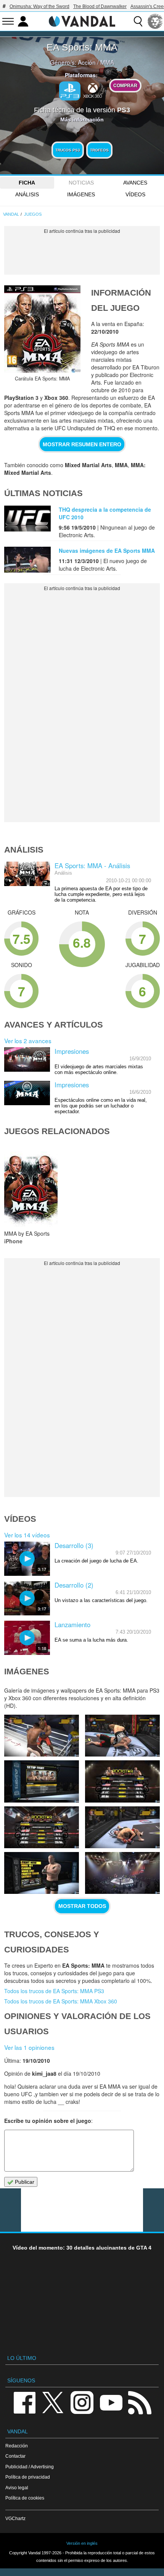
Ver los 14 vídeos (27, 1535)
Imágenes (81, 194)
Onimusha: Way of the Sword (39, 6)
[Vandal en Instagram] (82, 2402)
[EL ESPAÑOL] (155, 21)
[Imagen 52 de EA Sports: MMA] (122, 1781)
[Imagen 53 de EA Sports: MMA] (42, 1781)
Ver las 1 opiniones (29, 2047)
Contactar (15, 2456)
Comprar (125, 85)
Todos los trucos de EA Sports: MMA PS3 (54, 1991)
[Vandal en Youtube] (111, 2402)
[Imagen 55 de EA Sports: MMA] (42, 1736)
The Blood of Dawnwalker (100, 6)
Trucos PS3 (68, 150)
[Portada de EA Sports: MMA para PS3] (42, 329)
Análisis (27, 194)
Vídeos (135, 194)
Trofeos (99, 150)
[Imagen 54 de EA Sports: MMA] (122, 1736)
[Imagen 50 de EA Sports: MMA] (122, 1827)
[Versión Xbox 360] (93, 90)
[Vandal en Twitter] (53, 2402)
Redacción (17, 2446)
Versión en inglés (82, 2543)
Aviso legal (17, 2488)
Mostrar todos (82, 1906)
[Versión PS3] (70, 91)
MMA (107, 62)
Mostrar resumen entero (82, 444)
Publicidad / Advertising (30, 2467)
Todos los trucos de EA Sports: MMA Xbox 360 (61, 2001)
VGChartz (15, 2518)
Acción (87, 62)
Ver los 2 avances (28, 1041)
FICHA (27, 183)
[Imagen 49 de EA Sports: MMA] (42, 1873)
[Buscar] (138, 21)
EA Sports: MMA (82, 47)
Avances (135, 183)
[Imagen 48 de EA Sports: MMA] (122, 1873)
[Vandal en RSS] (140, 2402)
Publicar (24, 2182)
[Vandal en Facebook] (24, 2402)
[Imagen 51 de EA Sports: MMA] (42, 1827)
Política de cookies (25, 2498)
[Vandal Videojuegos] (82, 21)
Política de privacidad (28, 2477)
